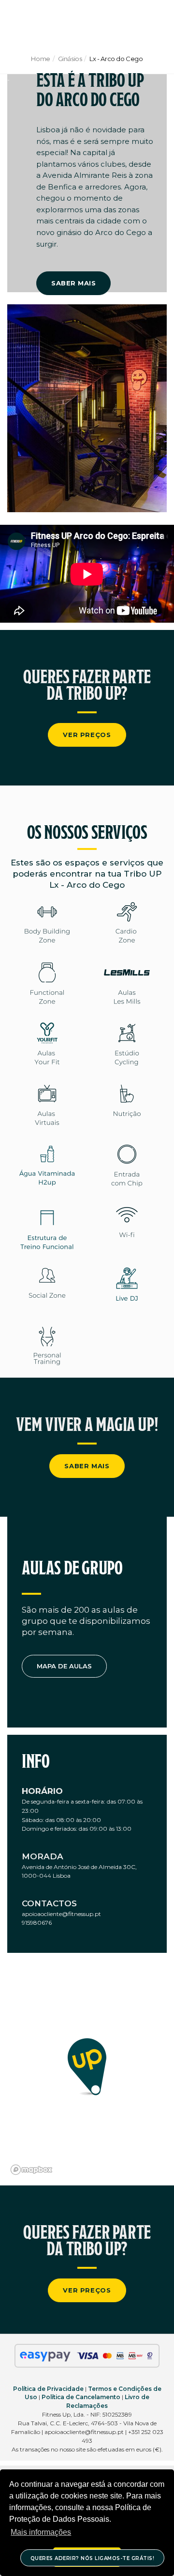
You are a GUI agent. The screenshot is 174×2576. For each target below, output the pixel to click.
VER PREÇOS (87, 735)
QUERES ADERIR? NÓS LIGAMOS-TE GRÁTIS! (93, 2558)
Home (40, 59)
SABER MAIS (73, 283)
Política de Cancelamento (81, 2397)
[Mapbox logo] (31, 2170)
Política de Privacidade (48, 2389)
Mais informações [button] (41, 2532)
